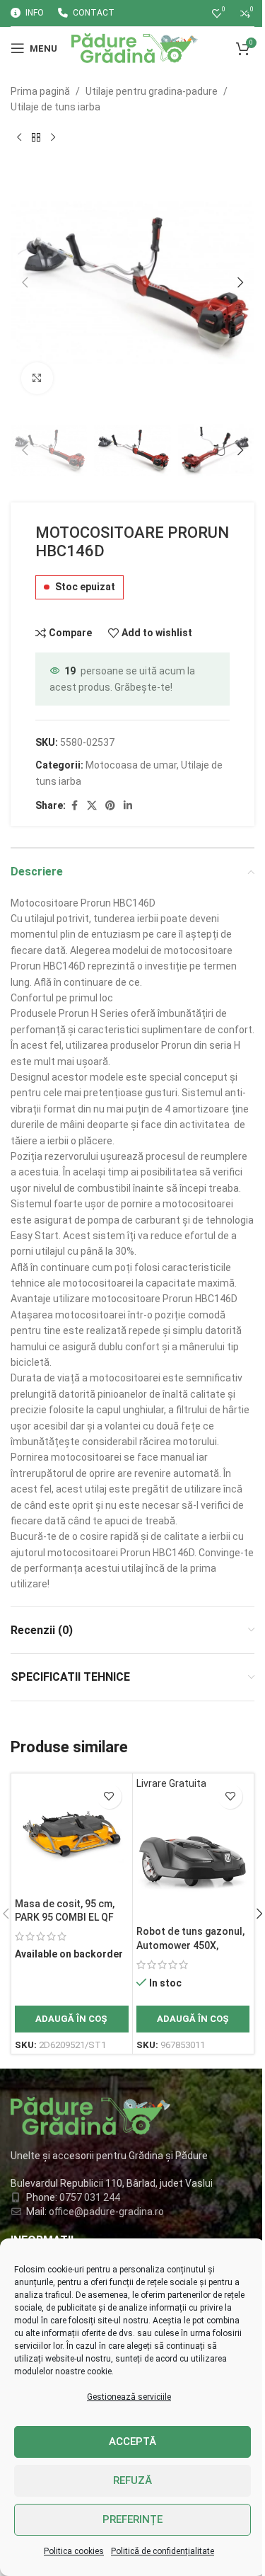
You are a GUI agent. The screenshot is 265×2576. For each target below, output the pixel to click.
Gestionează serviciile (129, 2397)
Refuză (132, 2480)
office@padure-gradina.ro (107, 2212)
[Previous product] (19, 138)
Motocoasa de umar (131, 765)
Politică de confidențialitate (163, 2551)
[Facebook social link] (74, 806)
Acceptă (132, 2442)
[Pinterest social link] (110, 806)
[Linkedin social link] (128, 806)
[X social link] (92, 806)
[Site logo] (135, 47)
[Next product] (53, 138)
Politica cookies (74, 2551)
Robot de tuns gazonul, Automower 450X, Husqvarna (190, 1945)
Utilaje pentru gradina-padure (152, 91)
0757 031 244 (90, 2197)
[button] (25, 282)
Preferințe (132, 2519)
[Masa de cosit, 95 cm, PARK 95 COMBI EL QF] (72, 1834)
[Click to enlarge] (37, 378)
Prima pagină (40, 91)
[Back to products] (36, 138)
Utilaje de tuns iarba (55, 107)
